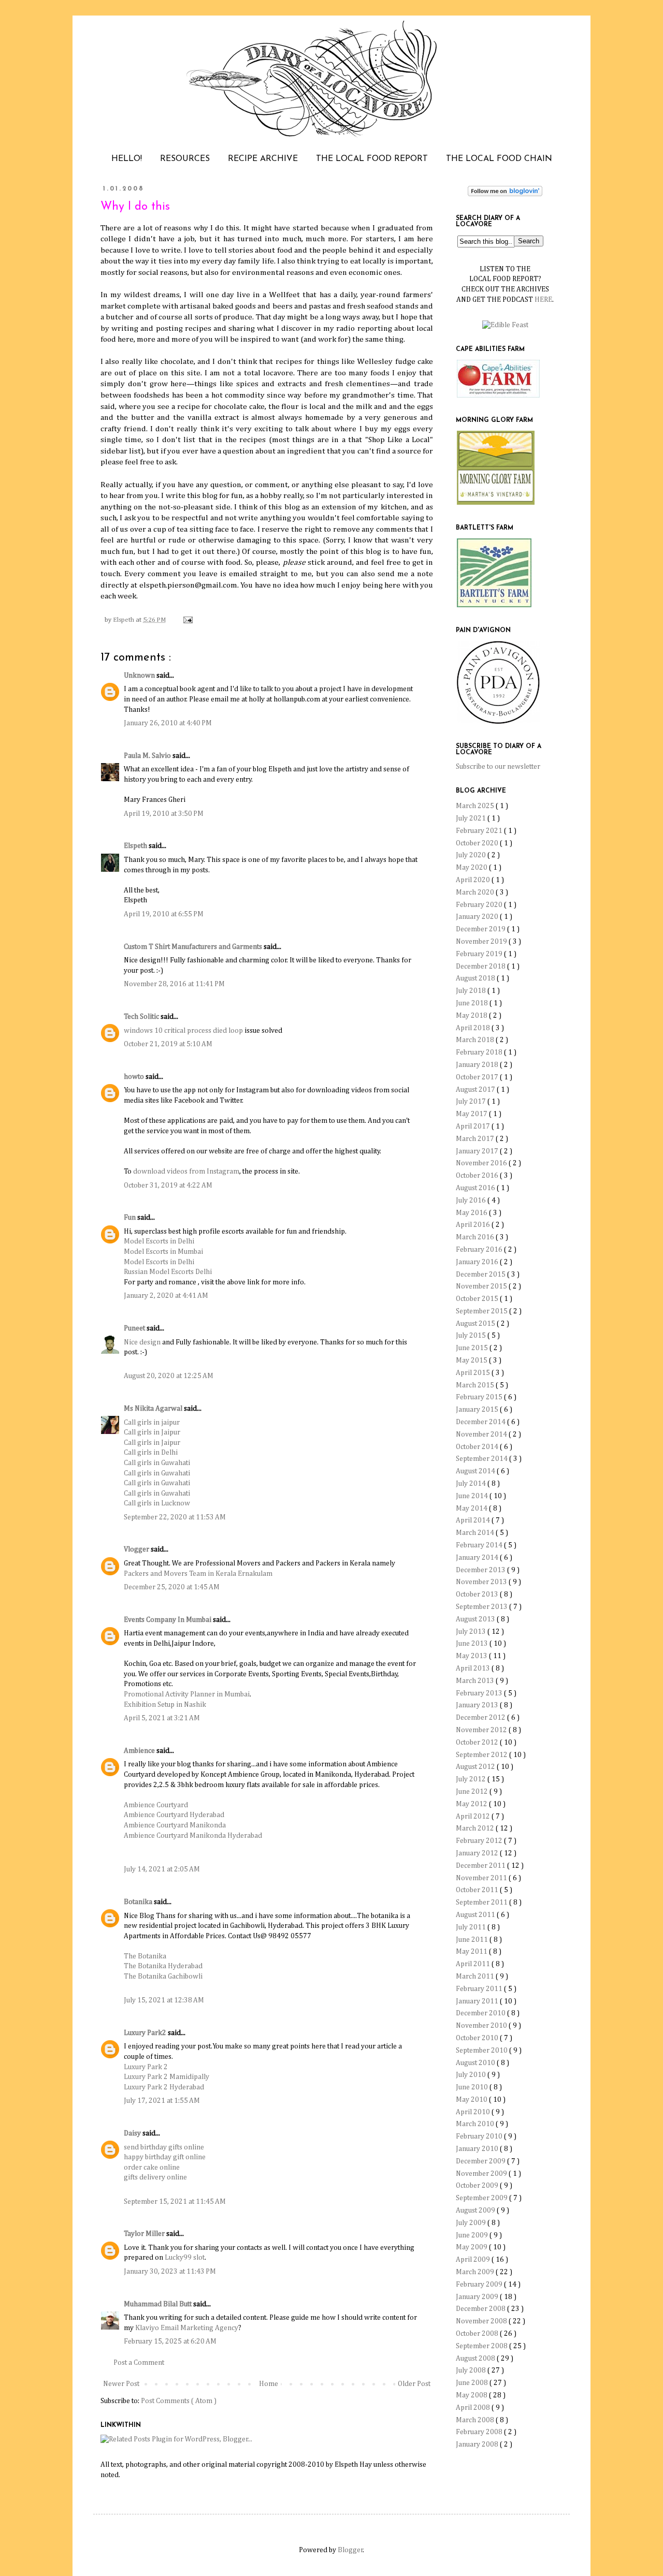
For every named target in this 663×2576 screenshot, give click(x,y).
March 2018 (476, 1040)
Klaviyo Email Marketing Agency (187, 2328)
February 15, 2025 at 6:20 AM (170, 2341)
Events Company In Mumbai (168, 1620)
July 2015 (472, 1336)
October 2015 (478, 1299)
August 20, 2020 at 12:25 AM (169, 1376)
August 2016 (476, 1188)
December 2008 (481, 2309)
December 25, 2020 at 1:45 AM (172, 1587)
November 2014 (482, 1435)
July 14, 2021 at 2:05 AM (162, 1869)
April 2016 (474, 1225)
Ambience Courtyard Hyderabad (174, 1815)
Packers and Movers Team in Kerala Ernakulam (198, 1574)
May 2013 (472, 1656)
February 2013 (480, 1693)
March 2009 (476, 2272)
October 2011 (478, 1890)
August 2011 (476, 1915)
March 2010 (476, 2124)
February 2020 (480, 905)
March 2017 (476, 1139)
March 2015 (476, 1385)
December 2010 (481, 2013)
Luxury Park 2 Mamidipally (167, 2077)
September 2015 (482, 1311)
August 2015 (476, 1324)
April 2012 (474, 1817)
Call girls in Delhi (151, 1453)
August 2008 (476, 2359)
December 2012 (481, 1718)
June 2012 (473, 1792)
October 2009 (478, 2186)
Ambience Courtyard (156, 1805)
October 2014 (478, 1447)
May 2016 (472, 1213)
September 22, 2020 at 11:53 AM (175, 1517)
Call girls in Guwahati (157, 1463)
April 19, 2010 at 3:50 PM (164, 814)
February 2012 (480, 1841)
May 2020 (472, 868)
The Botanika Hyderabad (163, 1966)
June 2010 (473, 2087)
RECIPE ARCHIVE (263, 159)
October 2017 (478, 1077)
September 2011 (482, 1902)
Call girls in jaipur (152, 1423)
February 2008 (480, 2432)
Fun (131, 1218)
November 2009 (482, 2174)
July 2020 (472, 855)
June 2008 (473, 2383)
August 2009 (476, 2211)
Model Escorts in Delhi (159, 1241)
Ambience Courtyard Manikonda (175, 1825)
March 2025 (476, 806)
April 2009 (474, 2260)
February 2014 (480, 1545)
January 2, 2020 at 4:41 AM (166, 1296)
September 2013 (482, 1607)
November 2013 (482, 1582)
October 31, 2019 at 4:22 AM (168, 1185)
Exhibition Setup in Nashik (165, 1705)
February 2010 (480, 2136)
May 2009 (472, 2247)
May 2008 (472, 2395)
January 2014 (478, 1558)
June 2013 (473, 1644)
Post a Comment (139, 2363)
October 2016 (478, 1176)
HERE (543, 300)
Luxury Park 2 (146, 2067)
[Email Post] (186, 620)
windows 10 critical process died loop (184, 1031)
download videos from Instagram (186, 1172)
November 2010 (482, 2026)
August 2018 (476, 978)
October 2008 (478, 2334)
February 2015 (480, 1397)
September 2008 (482, 2346)
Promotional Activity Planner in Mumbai (187, 1694)
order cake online (152, 2168)
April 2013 (474, 1668)
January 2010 (478, 2149)
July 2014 (472, 1484)
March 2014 (476, 1533)
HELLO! (127, 159)
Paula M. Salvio (148, 756)
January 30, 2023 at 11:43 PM (170, 2272)
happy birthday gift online (165, 2157)
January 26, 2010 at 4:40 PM (168, 723)
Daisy (133, 2133)
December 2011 (481, 1866)
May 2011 (472, 1952)
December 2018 (481, 967)
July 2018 (472, 991)
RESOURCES (185, 159)
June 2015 (473, 1348)
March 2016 (476, 1237)
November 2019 (482, 942)
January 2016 (478, 1262)
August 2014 (476, 1471)
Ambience (140, 1751)
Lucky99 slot (185, 2258)
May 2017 (472, 1114)
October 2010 (478, 2038)
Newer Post (121, 2384)
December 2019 (481, 929)
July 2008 (472, 2370)
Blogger (350, 2550)
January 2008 (478, 2445)
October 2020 (478, 843)
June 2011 (473, 1940)
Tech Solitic (142, 1017)
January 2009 (478, 2297)
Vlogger (137, 1549)
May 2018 (472, 1016)
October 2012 (478, 1743)
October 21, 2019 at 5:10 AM (168, 1044)
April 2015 (474, 1373)
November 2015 (482, 1286)
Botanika (139, 1902)
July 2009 (472, 2223)
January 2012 (478, 1853)
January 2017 (478, 1151)
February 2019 (480, 954)
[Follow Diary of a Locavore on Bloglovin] (505, 194)
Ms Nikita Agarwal (154, 1409)
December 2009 (481, 2161)
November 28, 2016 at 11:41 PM (174, 984)
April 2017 (474, 1126)
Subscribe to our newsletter (498, 767)
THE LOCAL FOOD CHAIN (499, 159)
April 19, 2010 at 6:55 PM (164, 914)
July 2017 (472, 1102)
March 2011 (476, 1977)
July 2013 (472, 1632)
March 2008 (476, 2420)
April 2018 (474, 1028)
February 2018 (480, 1052)
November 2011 (482, 1878)
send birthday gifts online (164, 2147)
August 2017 (476, 1090)
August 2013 (476, 1619)
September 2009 (482, 2198)
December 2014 (481, 1422)
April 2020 (474, 880)
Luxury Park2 (146, 2033)
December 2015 (481, 1275)
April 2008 (474, 2408)
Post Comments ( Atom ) (179, 2401)
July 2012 (472, 1779)
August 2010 (476, 2063)
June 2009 (473, 2235)
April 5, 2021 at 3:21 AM (162, 1718)
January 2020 (478, 917)
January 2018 (478, 1065)
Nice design (143, 1342)
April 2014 (474, 1520)
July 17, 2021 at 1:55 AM (162, 2101)
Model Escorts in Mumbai (163, 1252)
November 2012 (482, 1730)
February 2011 (480, 1989)
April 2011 (474, 1964)
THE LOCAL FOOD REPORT (372, 159)
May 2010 (472, 2100)
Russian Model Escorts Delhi (168, 1272)
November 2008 (482, 2321)
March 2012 (476, 1828)
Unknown (140, 676)
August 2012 (476, 1767)
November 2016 (482, 1163)
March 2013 (476, 1681)
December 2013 (481, 1570)
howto (135, 1077)
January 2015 (478, 1410)
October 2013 (478, 1594)
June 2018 (473, 1003)
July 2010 (472, 2075)
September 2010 (482, 2051)
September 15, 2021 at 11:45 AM (175, 2202)
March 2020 (476, 892)
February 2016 (480, 1250)
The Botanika (145, 1956)
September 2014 (482, 1459)
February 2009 (480, 2285)
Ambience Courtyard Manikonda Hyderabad (193, 1836)
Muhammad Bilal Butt (158, 2304)
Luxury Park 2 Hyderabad (164, 2087)
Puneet (135, 1328)
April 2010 (474, 2112)
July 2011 (472, 1927)
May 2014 (472, 1509)
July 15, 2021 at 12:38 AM (164, 2000)
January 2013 (478, 1705)
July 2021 (472, 818)
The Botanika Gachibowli (163, 1977)
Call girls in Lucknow (157, 1503)
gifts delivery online (155, 2177)
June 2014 (473, 1496)
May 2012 (472, 1804)
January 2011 (478, 2001)
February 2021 (480, 831)
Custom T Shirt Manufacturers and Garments (194, 947)
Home (269, 2384)
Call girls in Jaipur (152, 1432)
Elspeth (136, 846)
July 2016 (472, 1201)
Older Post (414, 2384)
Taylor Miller (145, 2234)
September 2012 (482, 1755)
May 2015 (472, 1360)
